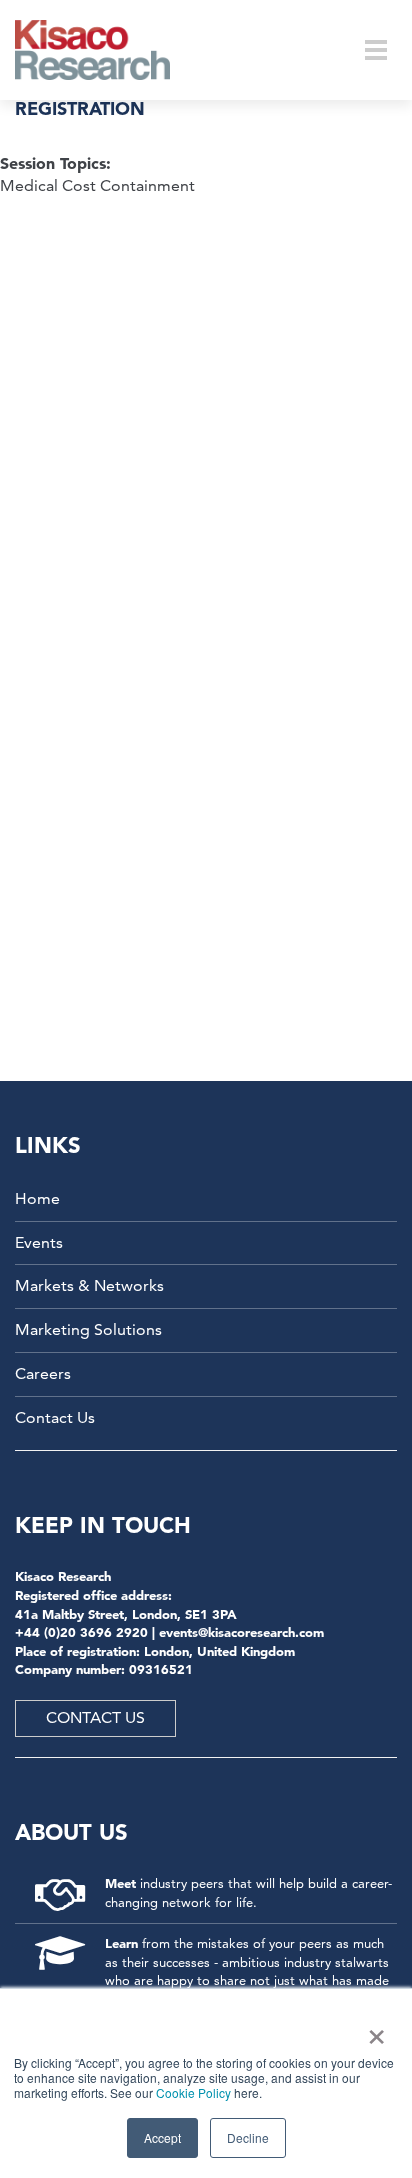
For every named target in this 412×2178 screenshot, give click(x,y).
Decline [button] (248, 2137)
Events (39, 1242)
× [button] (372, 2030)
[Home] (105, 50)
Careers (43, 1373)
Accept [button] (162, 2137)
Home (37, 1198)
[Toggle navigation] (376, 50)
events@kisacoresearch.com (241, 1632)
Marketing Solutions (88, 1329)
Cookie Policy (193, 2092)
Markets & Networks (89, 1285)
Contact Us (55, 1417)
